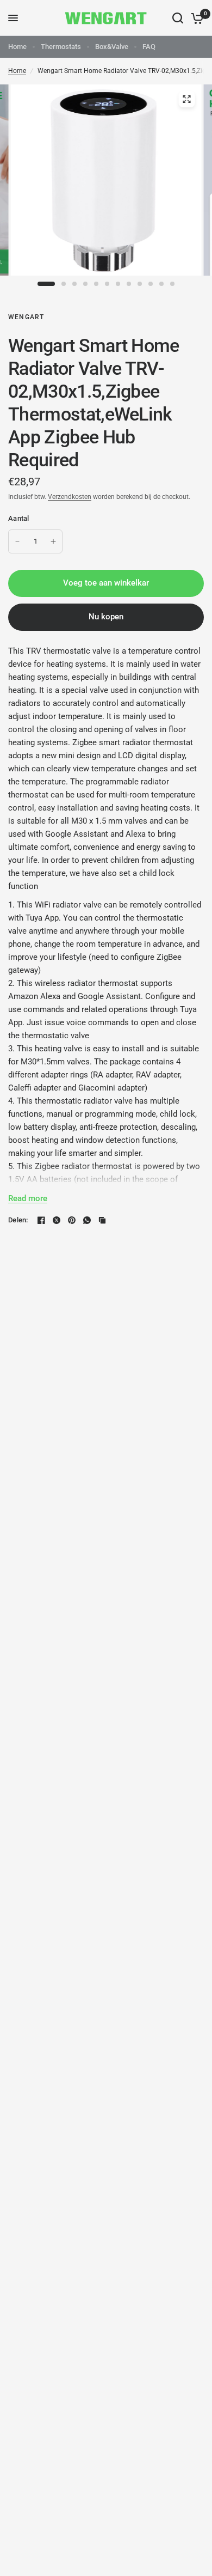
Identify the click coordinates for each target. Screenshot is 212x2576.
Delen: (18, 1220)
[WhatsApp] (87, 1220)
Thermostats (61, 47)
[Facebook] (41, 1220)
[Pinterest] (72, 1220)
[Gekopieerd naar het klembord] (102, 1220)
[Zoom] (187, 99)
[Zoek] (178, 18)
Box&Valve (112, 47)
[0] (195, 18)
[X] (57, 1220)
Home (17, 47)
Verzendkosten (70, 497)
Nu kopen (106, 617)
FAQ (149, 47)
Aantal (19, 518)
